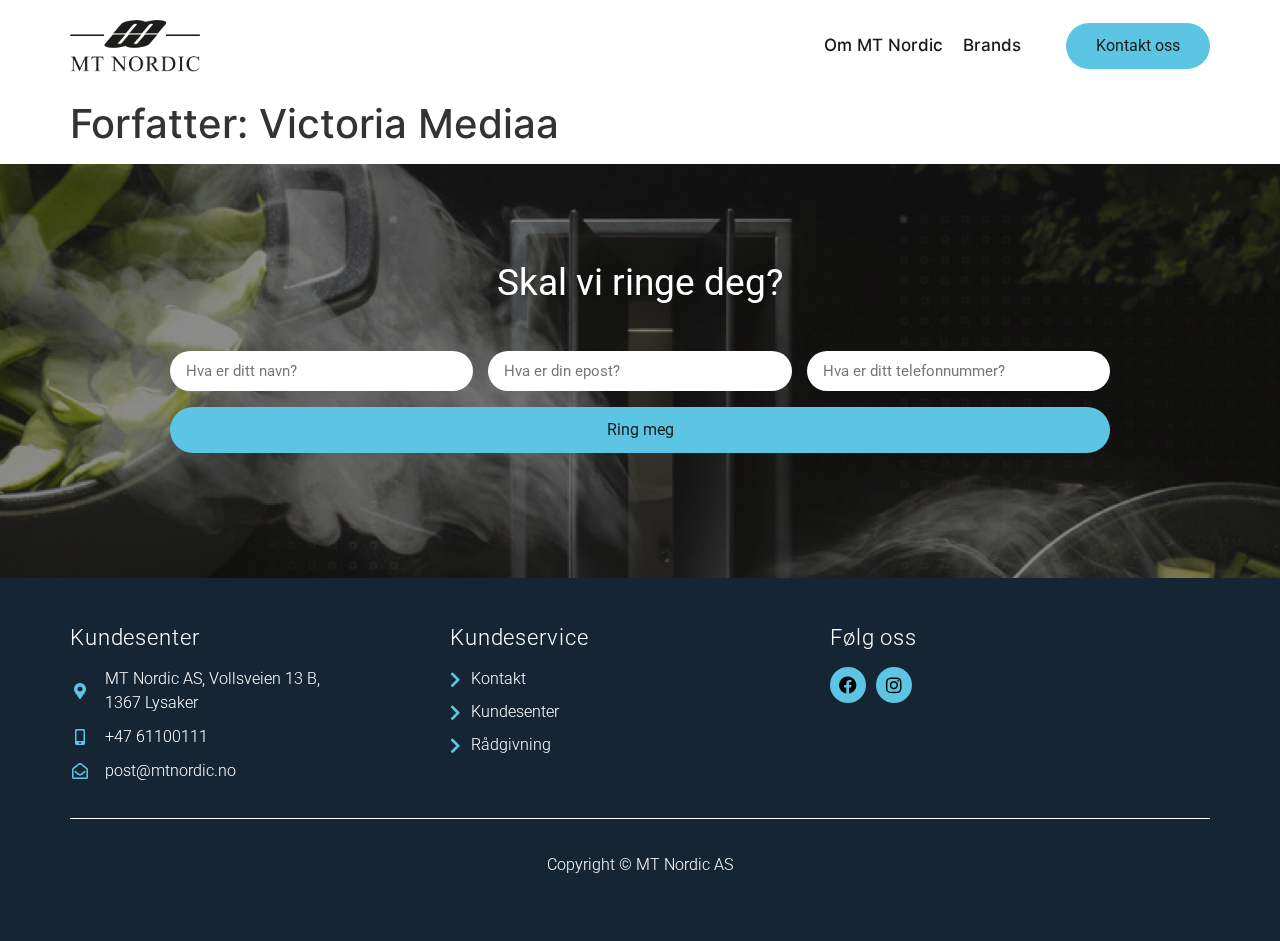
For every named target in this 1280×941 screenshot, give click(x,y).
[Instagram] (894, 685)
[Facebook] (848, 685)
